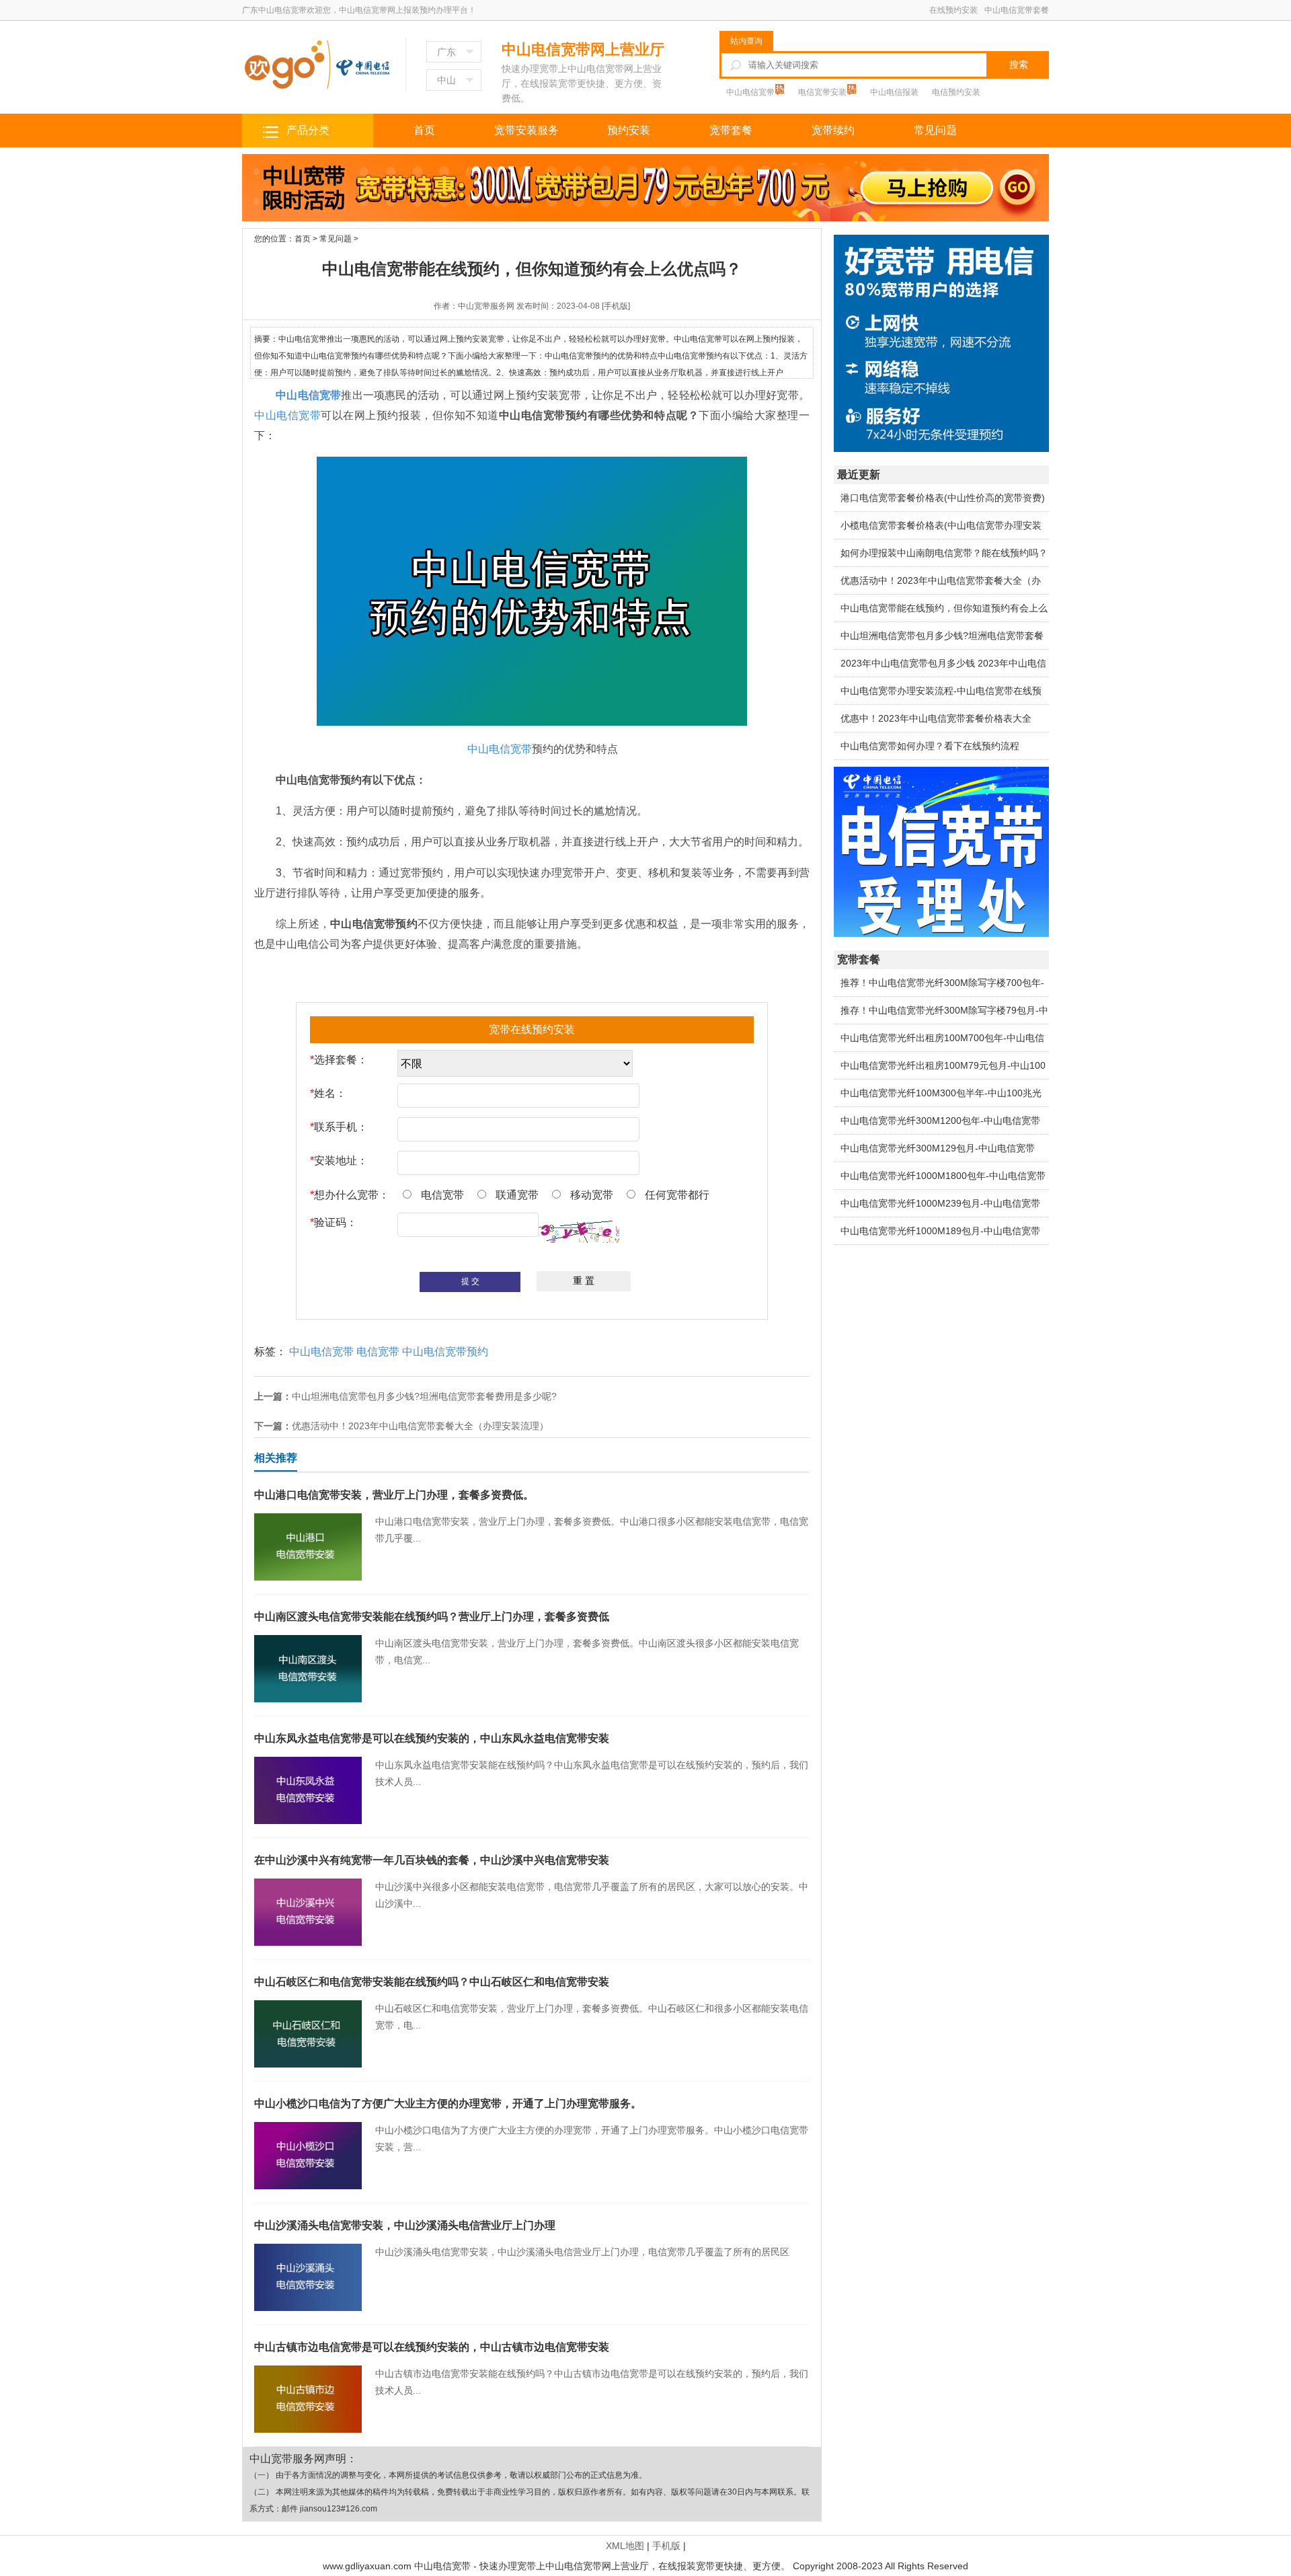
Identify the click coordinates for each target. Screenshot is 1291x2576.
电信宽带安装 (823, 92)
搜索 (1019, 65)
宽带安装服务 (526, 130)
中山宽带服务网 (486, 306)
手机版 (666, 2546)
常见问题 (935, 130)
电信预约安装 (956, 92)
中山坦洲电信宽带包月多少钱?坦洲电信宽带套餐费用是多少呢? (424, 1396)
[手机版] (616, 306)
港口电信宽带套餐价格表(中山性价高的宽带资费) (943, 498)
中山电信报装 (894, 92)
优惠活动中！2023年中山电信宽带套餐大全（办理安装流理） (420, 1426)
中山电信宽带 (751, 92)
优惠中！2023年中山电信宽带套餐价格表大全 (936, 718)
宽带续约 (833, 130)
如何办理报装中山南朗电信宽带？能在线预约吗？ (944, 553)
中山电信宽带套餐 (1017, 10)
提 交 (470, 1281)
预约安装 (629, 130)
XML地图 (625, 2546)
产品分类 (308, 130)
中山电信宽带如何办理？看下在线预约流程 (930, 746)
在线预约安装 (953, 10)
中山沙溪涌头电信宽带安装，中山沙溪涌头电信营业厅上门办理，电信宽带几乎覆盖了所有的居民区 (522, 2238)
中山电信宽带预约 (445, 1352)
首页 (424, 130)
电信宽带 (378, 1352)
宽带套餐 (731, 130)
